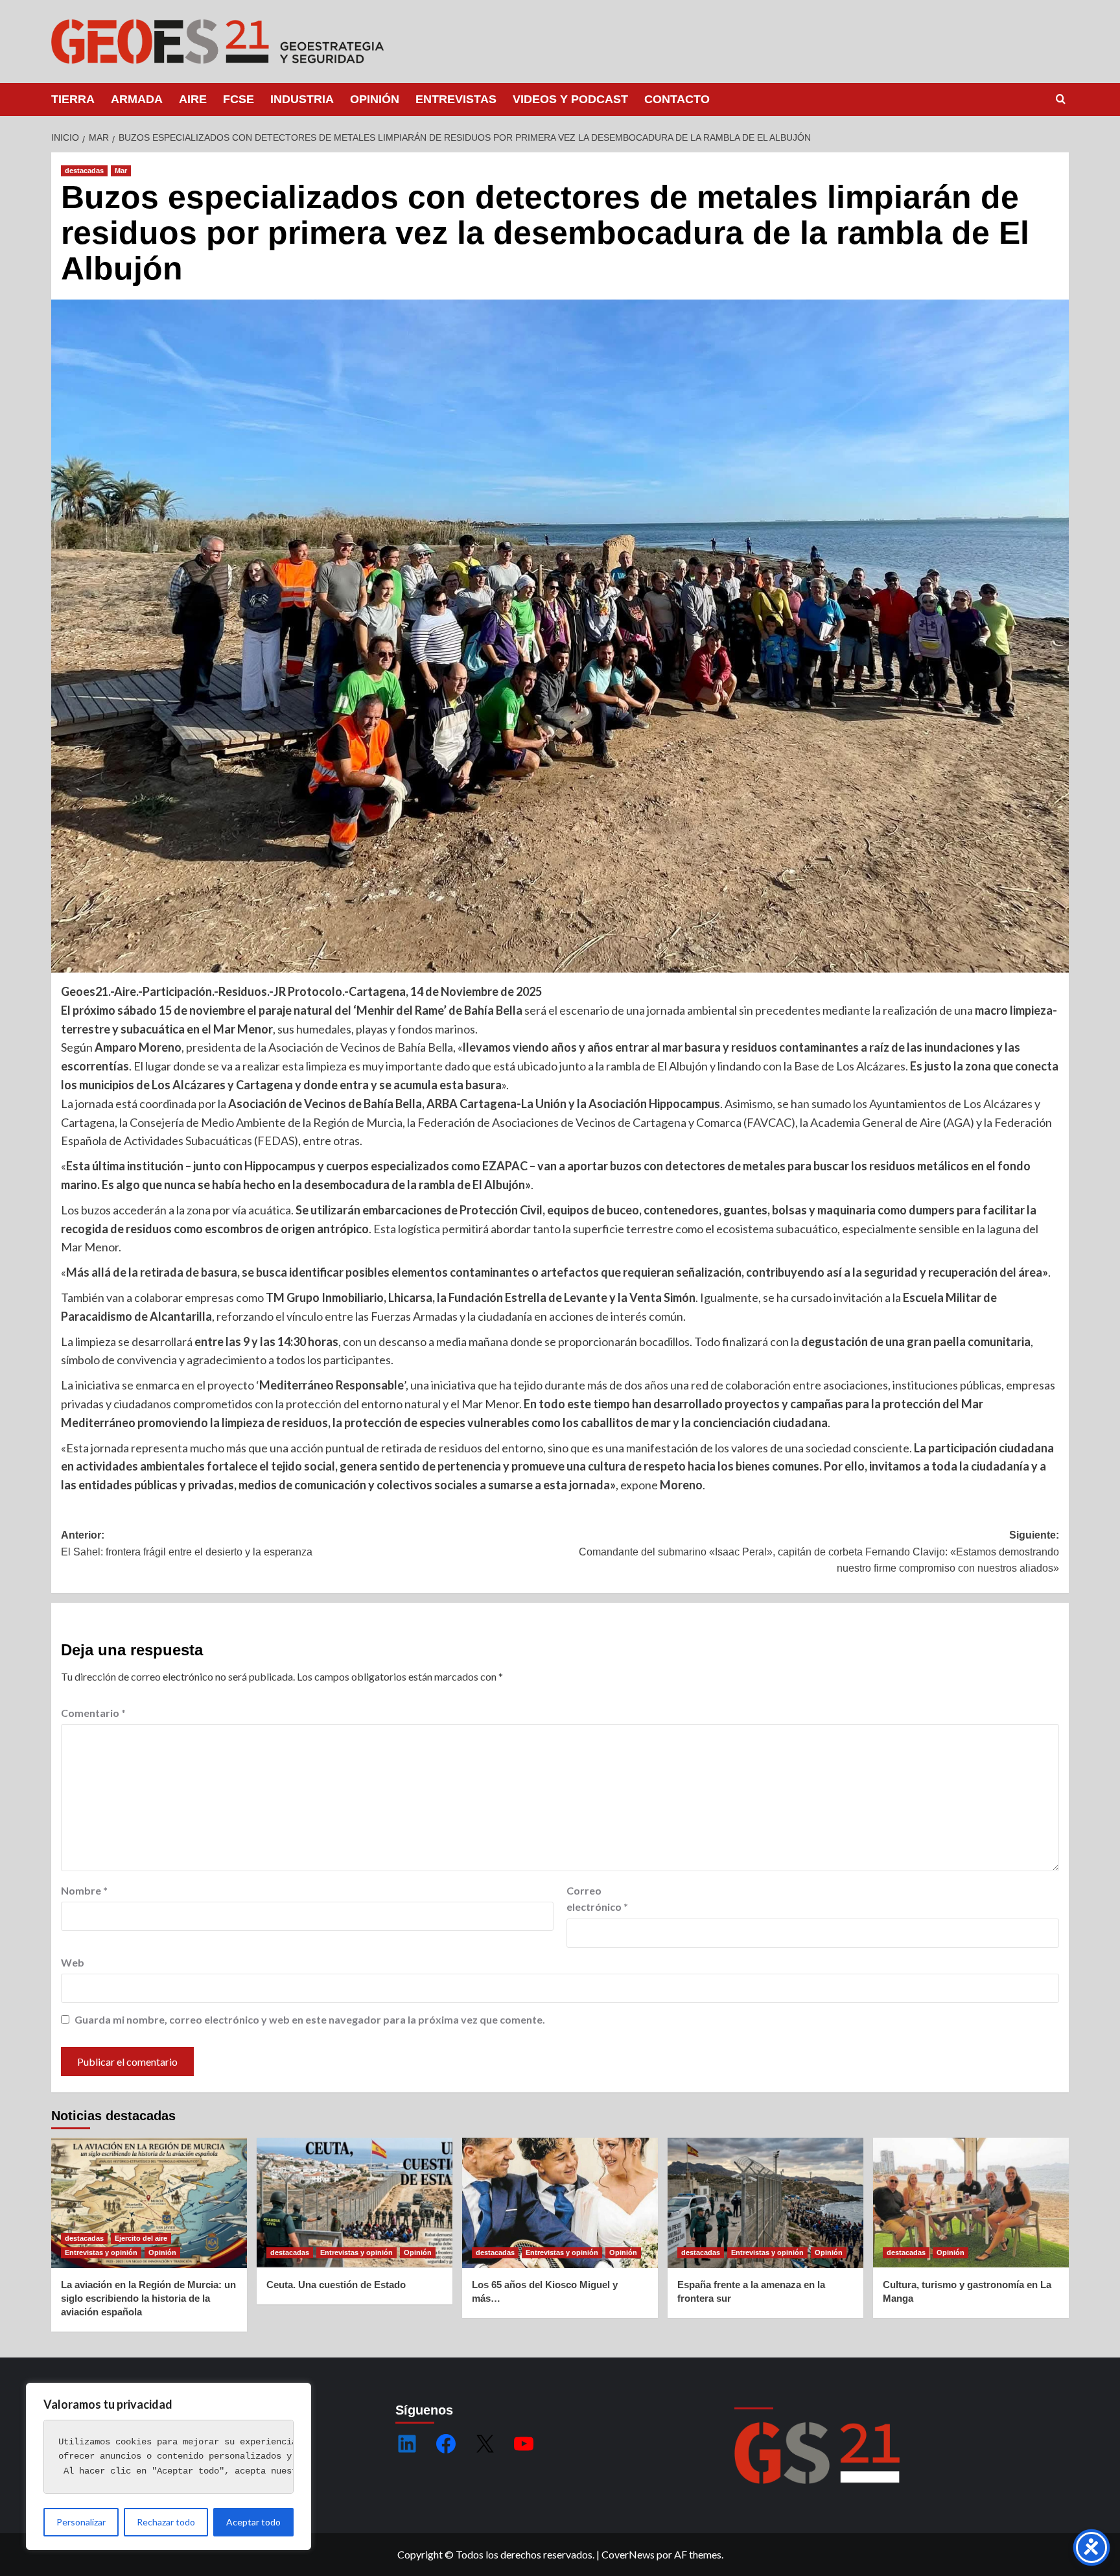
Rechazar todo (166, 2522)
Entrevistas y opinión (101, 2252)
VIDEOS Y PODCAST (570, 99)
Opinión (162, 2252)
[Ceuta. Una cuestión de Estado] (355, 2203)
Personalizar (81, 2522)
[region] (169, 2466)
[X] (485, 2444)
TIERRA (73, 99)
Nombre (84, 1890)
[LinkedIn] (407, 2444)
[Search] (1061, 100)
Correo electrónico (597, 1899)
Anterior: (187, 1543)
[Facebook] (446, 2444)
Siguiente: (819, 1552)
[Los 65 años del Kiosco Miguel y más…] (560, 2203)
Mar (121, 171)
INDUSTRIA (302, 99)
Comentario (93, 1713)
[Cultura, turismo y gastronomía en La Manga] (971, 2203)
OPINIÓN (375, 99)
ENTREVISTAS (456, 99)
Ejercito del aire (141, 2238)
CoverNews (628, 2554)
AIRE (193, 99)
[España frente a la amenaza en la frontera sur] (765, 2203)
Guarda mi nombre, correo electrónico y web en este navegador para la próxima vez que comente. (310, 2019)
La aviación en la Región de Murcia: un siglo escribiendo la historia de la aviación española (148, 2298)
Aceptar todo (253, 2522)
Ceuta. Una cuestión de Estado (336, 2285)
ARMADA (137, 99)
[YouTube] (524, 2444)
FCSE (239, 99)
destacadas (84, 171)
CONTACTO (677, 99)
